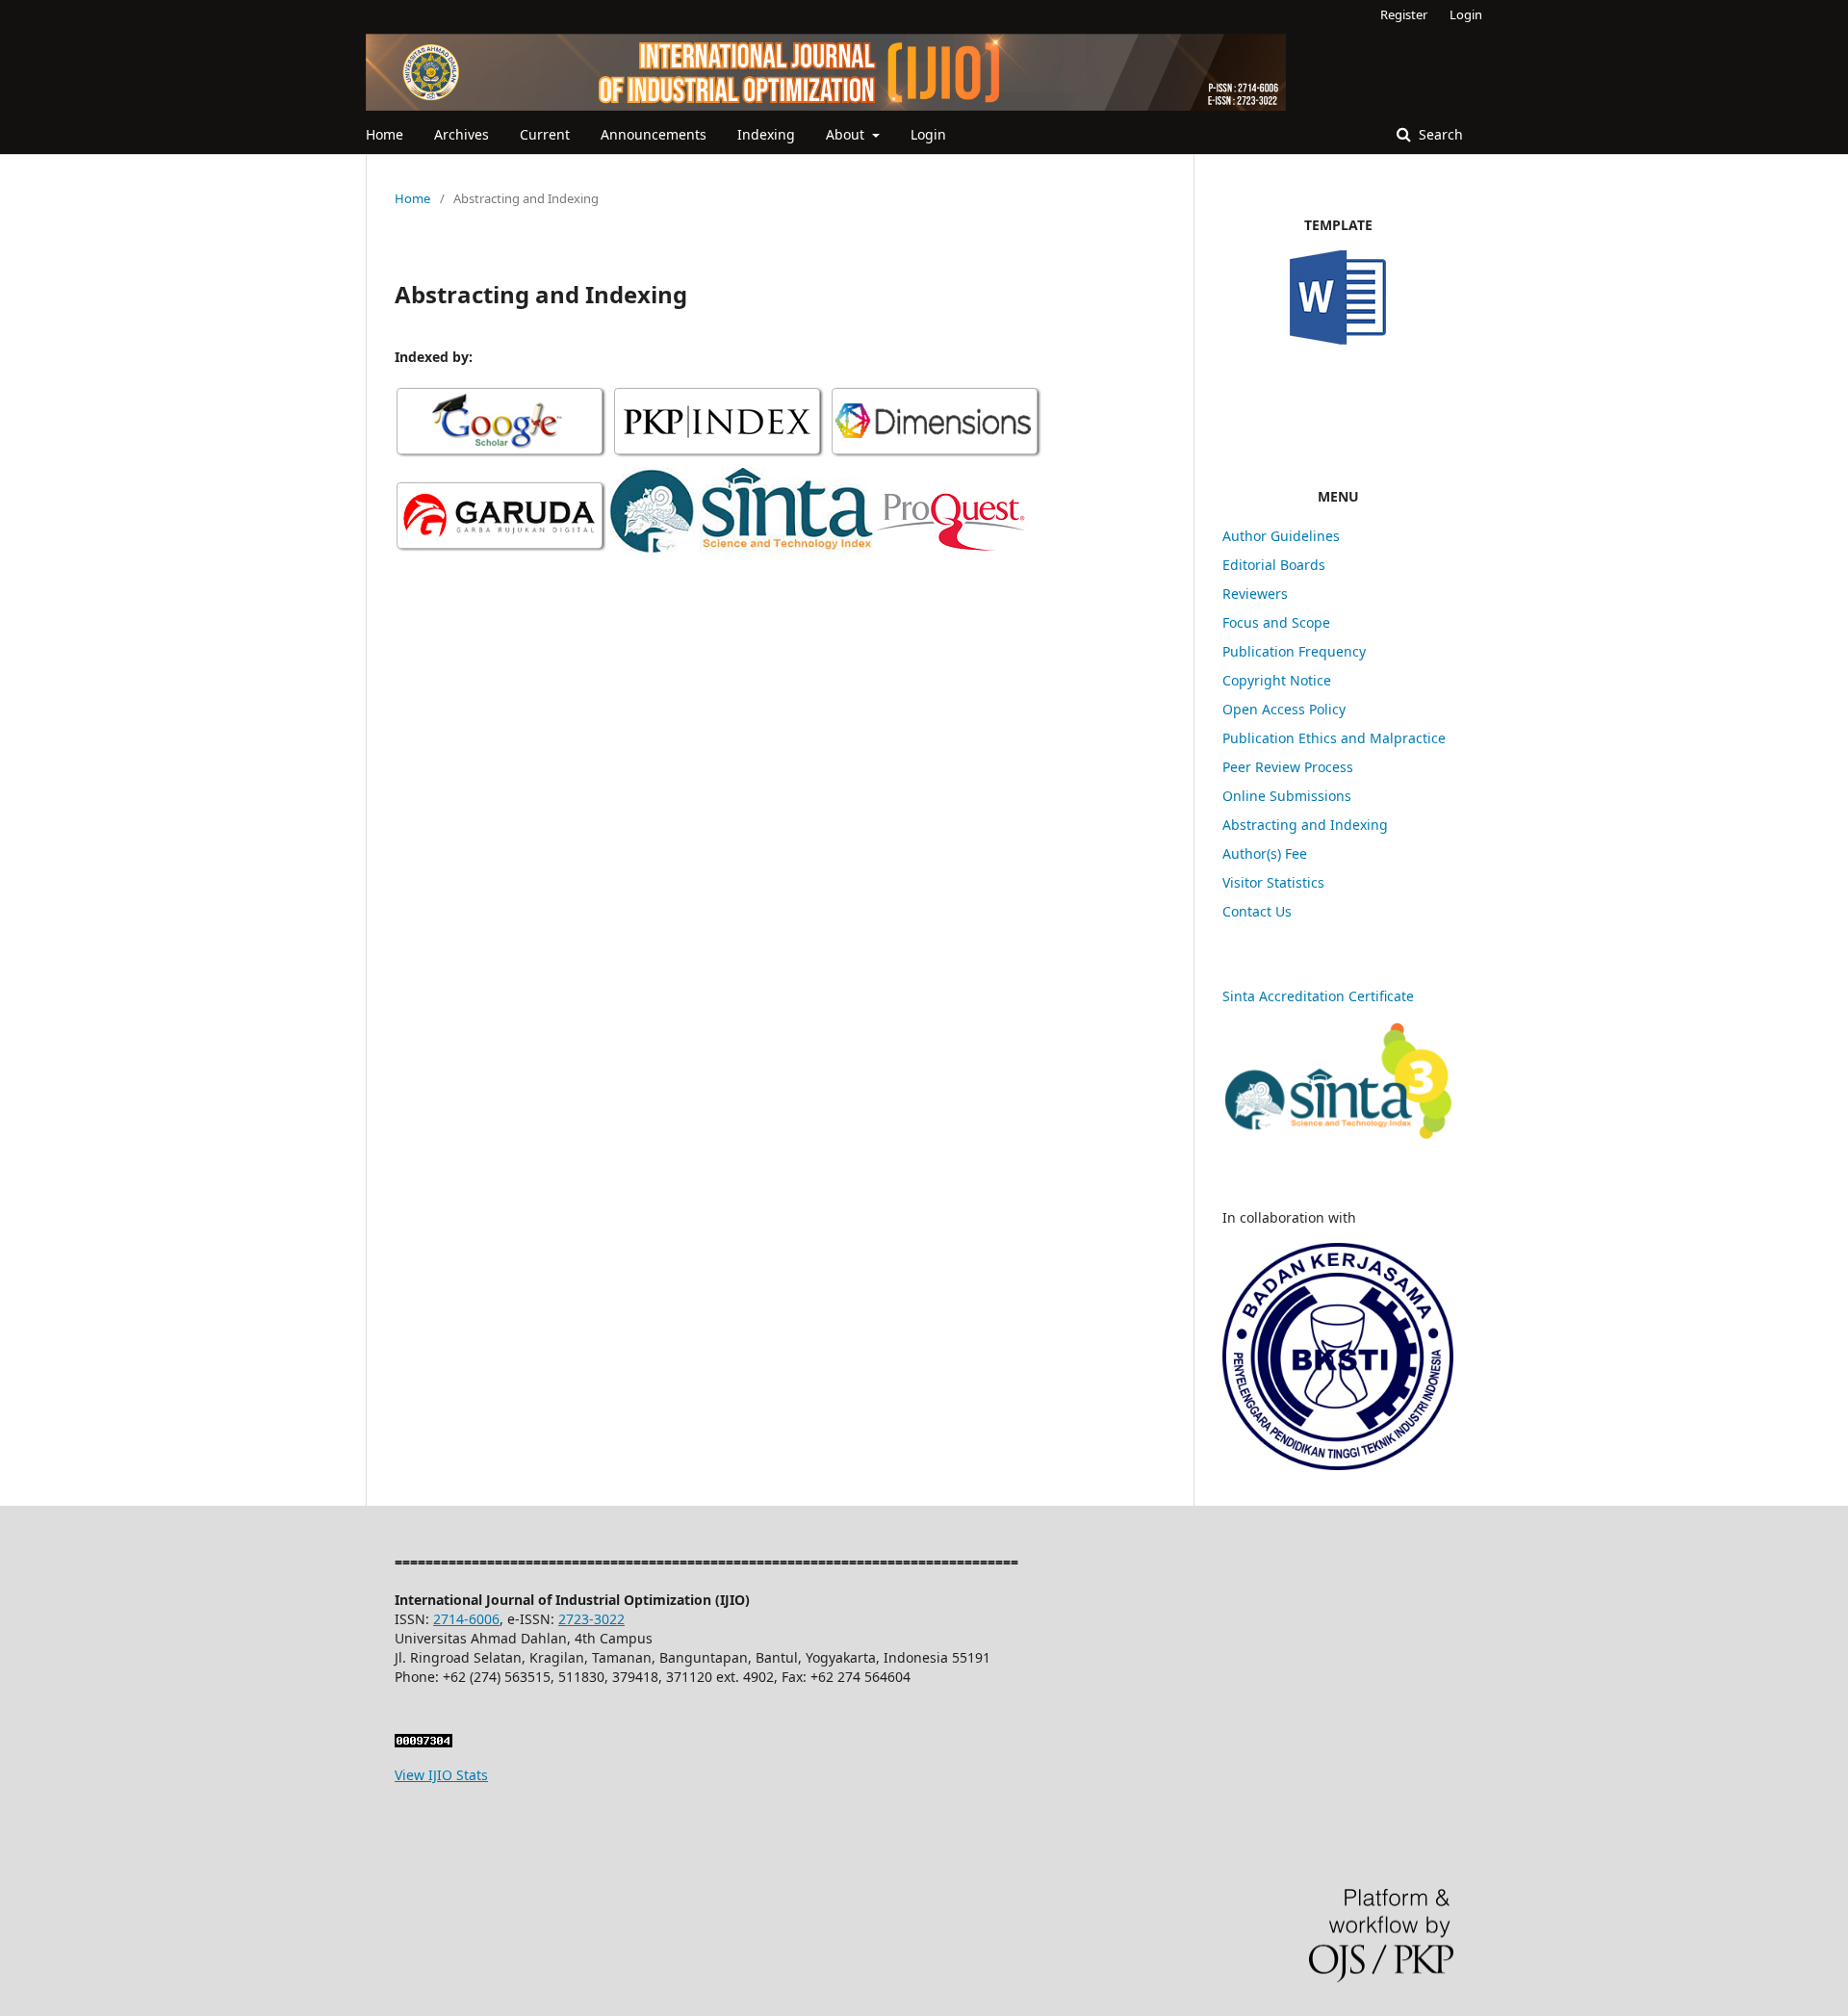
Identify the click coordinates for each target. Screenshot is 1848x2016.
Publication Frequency (1294, 651)
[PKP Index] (719, 455)
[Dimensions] (937, 455)
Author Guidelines (1281, 536)
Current (545, 134)
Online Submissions (1287, 796)
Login (928, 134)
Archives (462, 134)
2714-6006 (466, 1619)
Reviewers (1255, 594)
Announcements (654, 134)
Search (1439, 134)
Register (1404, 14)
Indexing (766, 134)
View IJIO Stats (441, 1775)
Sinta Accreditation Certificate (1318, 996)
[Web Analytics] (423, 1742)
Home (385, 134)
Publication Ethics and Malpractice (1336, 738)
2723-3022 (591, 1619)
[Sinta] (742, 549)
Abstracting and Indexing (1305, 825)
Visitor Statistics (1273, 882)
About (847, 134)
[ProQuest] (950, 549)
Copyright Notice (1277, 680)
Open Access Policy (1284, 709)
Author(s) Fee (1265, 853)
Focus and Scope (1276, 622)
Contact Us (1257, 911)
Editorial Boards (1274, 565)
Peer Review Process (1288, 767)
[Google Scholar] (501, 455)
